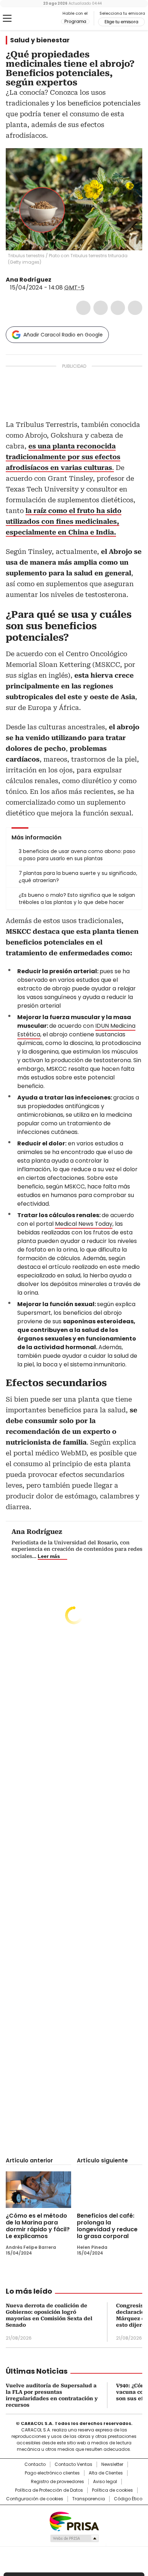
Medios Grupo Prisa (74, 2538)
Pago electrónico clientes (52, 2473)
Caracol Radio (36, 19)
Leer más (49, 1556)
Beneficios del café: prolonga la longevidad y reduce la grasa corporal (107, 2226)
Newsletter (112, 2464)
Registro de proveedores (57, 2482)
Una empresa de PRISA (74, 2521)
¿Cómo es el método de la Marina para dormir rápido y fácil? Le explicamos (38, 2226)
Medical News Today (84, 1224)
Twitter (101, 308)
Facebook (83, 308)
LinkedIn (118, 308)
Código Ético (128, 2499)
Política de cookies (112, 2490)
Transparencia (89, 2499)
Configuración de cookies (35, 2499)
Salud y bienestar (40, 40)
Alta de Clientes (106, 2473)
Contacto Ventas (73, 2464)
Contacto (35, 2464)
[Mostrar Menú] (7, 18)
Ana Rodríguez (29, 280)
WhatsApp (135, 308)
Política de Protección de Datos (49, 2490)
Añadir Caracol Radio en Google (63, 335)
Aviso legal (105, 2482)
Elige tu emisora (121, 22)
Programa (75, 22)
